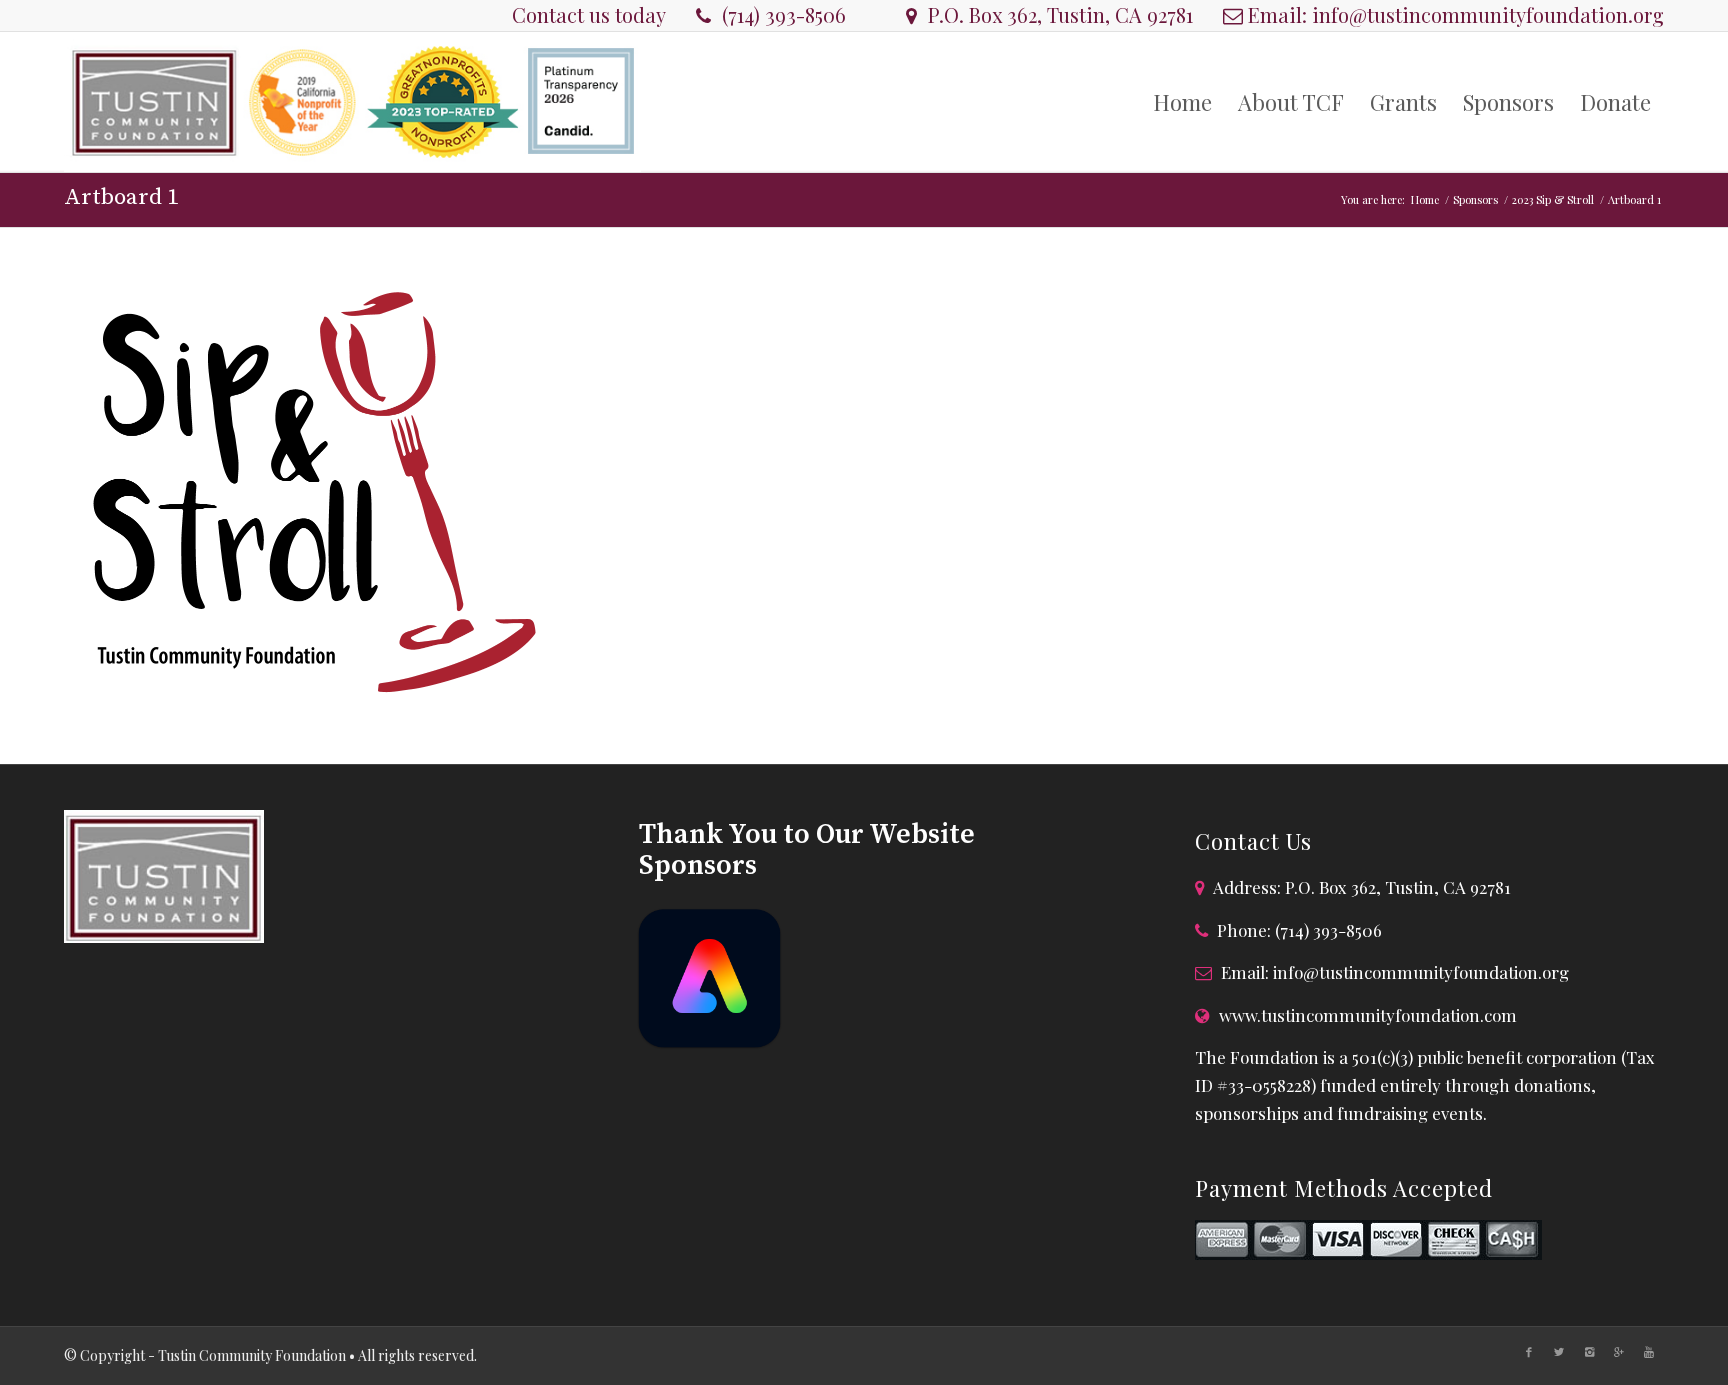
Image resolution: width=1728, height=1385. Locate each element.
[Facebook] (1529, 1352)
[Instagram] (1589, 1352)
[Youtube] (1649, 1352)
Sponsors (1475, 199)
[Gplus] (1619, 1352)
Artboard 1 (121, 197)
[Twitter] (1559, 1352)
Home (1425, 199)
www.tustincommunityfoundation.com (1368, 1015)
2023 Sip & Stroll (1553, 199)
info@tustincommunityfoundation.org (1488, 14)
